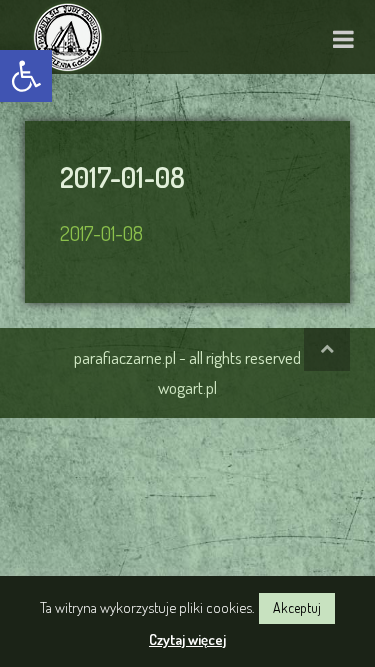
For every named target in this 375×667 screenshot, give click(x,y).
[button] (26, 76)
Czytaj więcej (187, 639)
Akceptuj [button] (297, 607)
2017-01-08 (101, 233)
